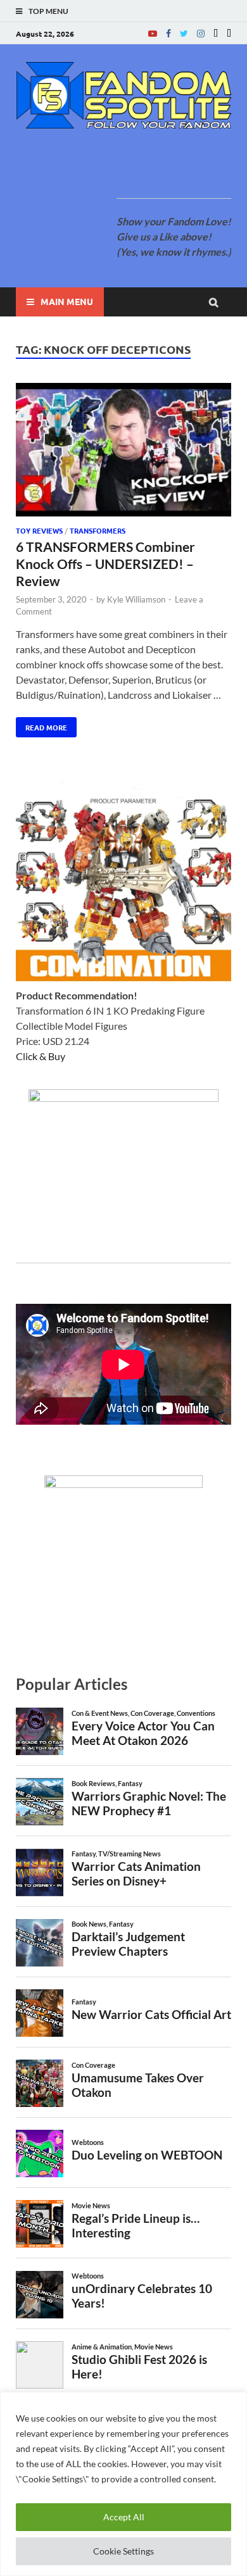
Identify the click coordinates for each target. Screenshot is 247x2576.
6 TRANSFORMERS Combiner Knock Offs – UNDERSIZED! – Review (105, 564)
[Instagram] (201, 33)
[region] (123, 2484)
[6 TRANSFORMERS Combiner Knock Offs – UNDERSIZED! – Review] (123, 451)
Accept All (124, 2517)
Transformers (98, 530)
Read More (41, 725)
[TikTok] (229, 33)
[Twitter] (184, 33)
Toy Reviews (39, 530)
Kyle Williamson (136, 599)
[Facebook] (168, 33)
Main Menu (67, 301)
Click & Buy (41, 1056)
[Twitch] (216, 33)
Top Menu (48, 11)
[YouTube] (153, 33)
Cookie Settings (123, 2551)
